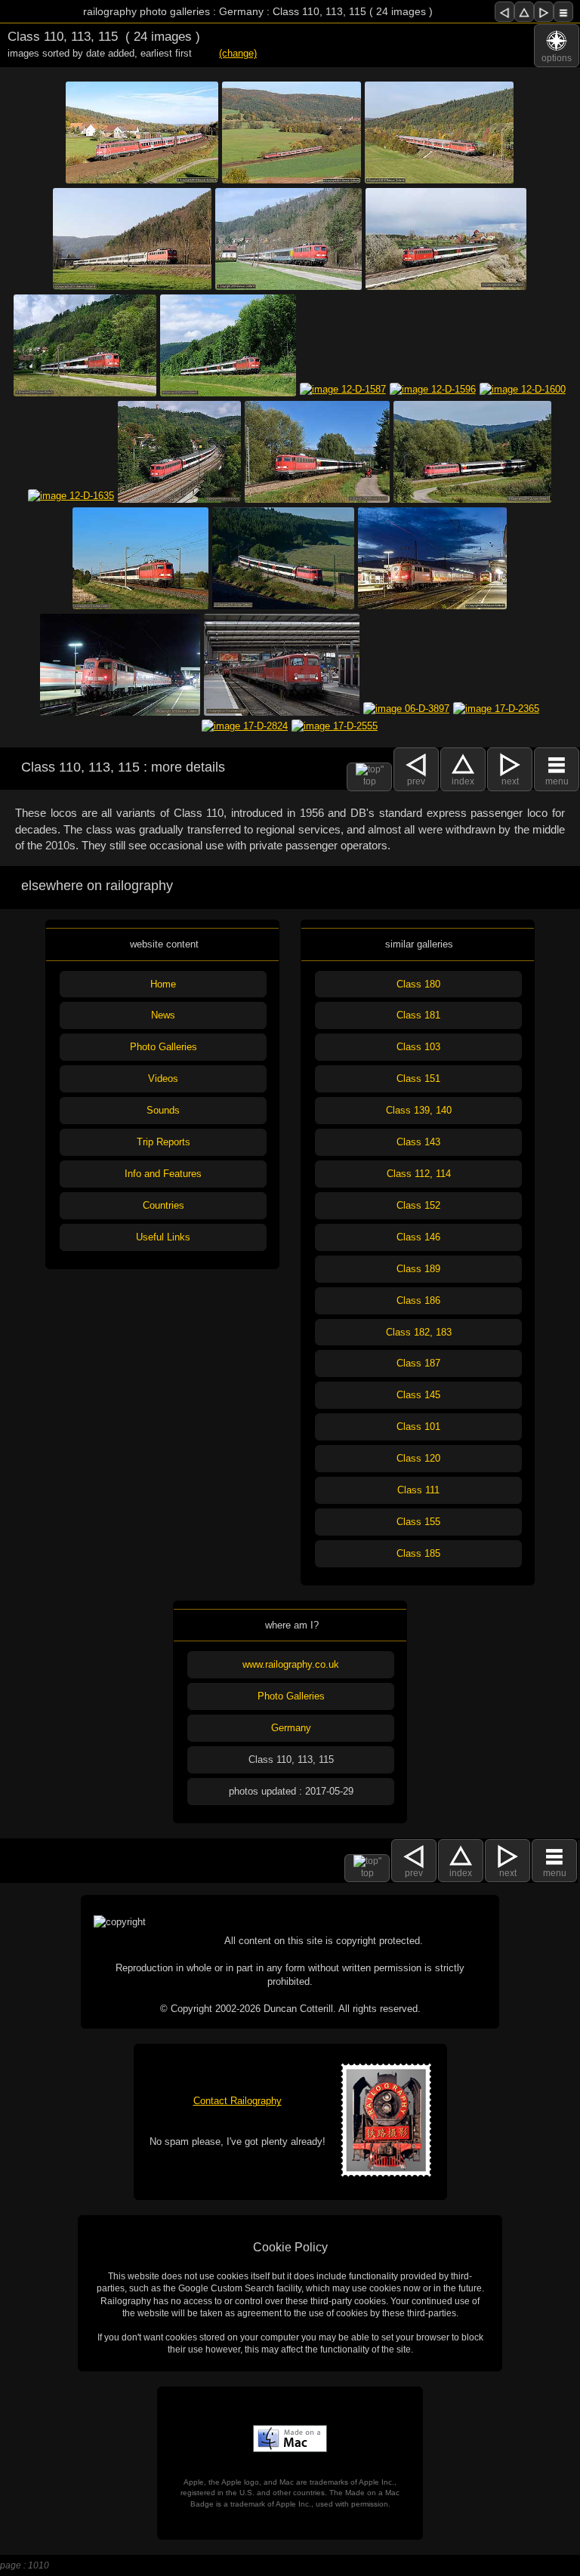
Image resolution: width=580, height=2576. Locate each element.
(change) (238, 53)
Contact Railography (238, 2101)
